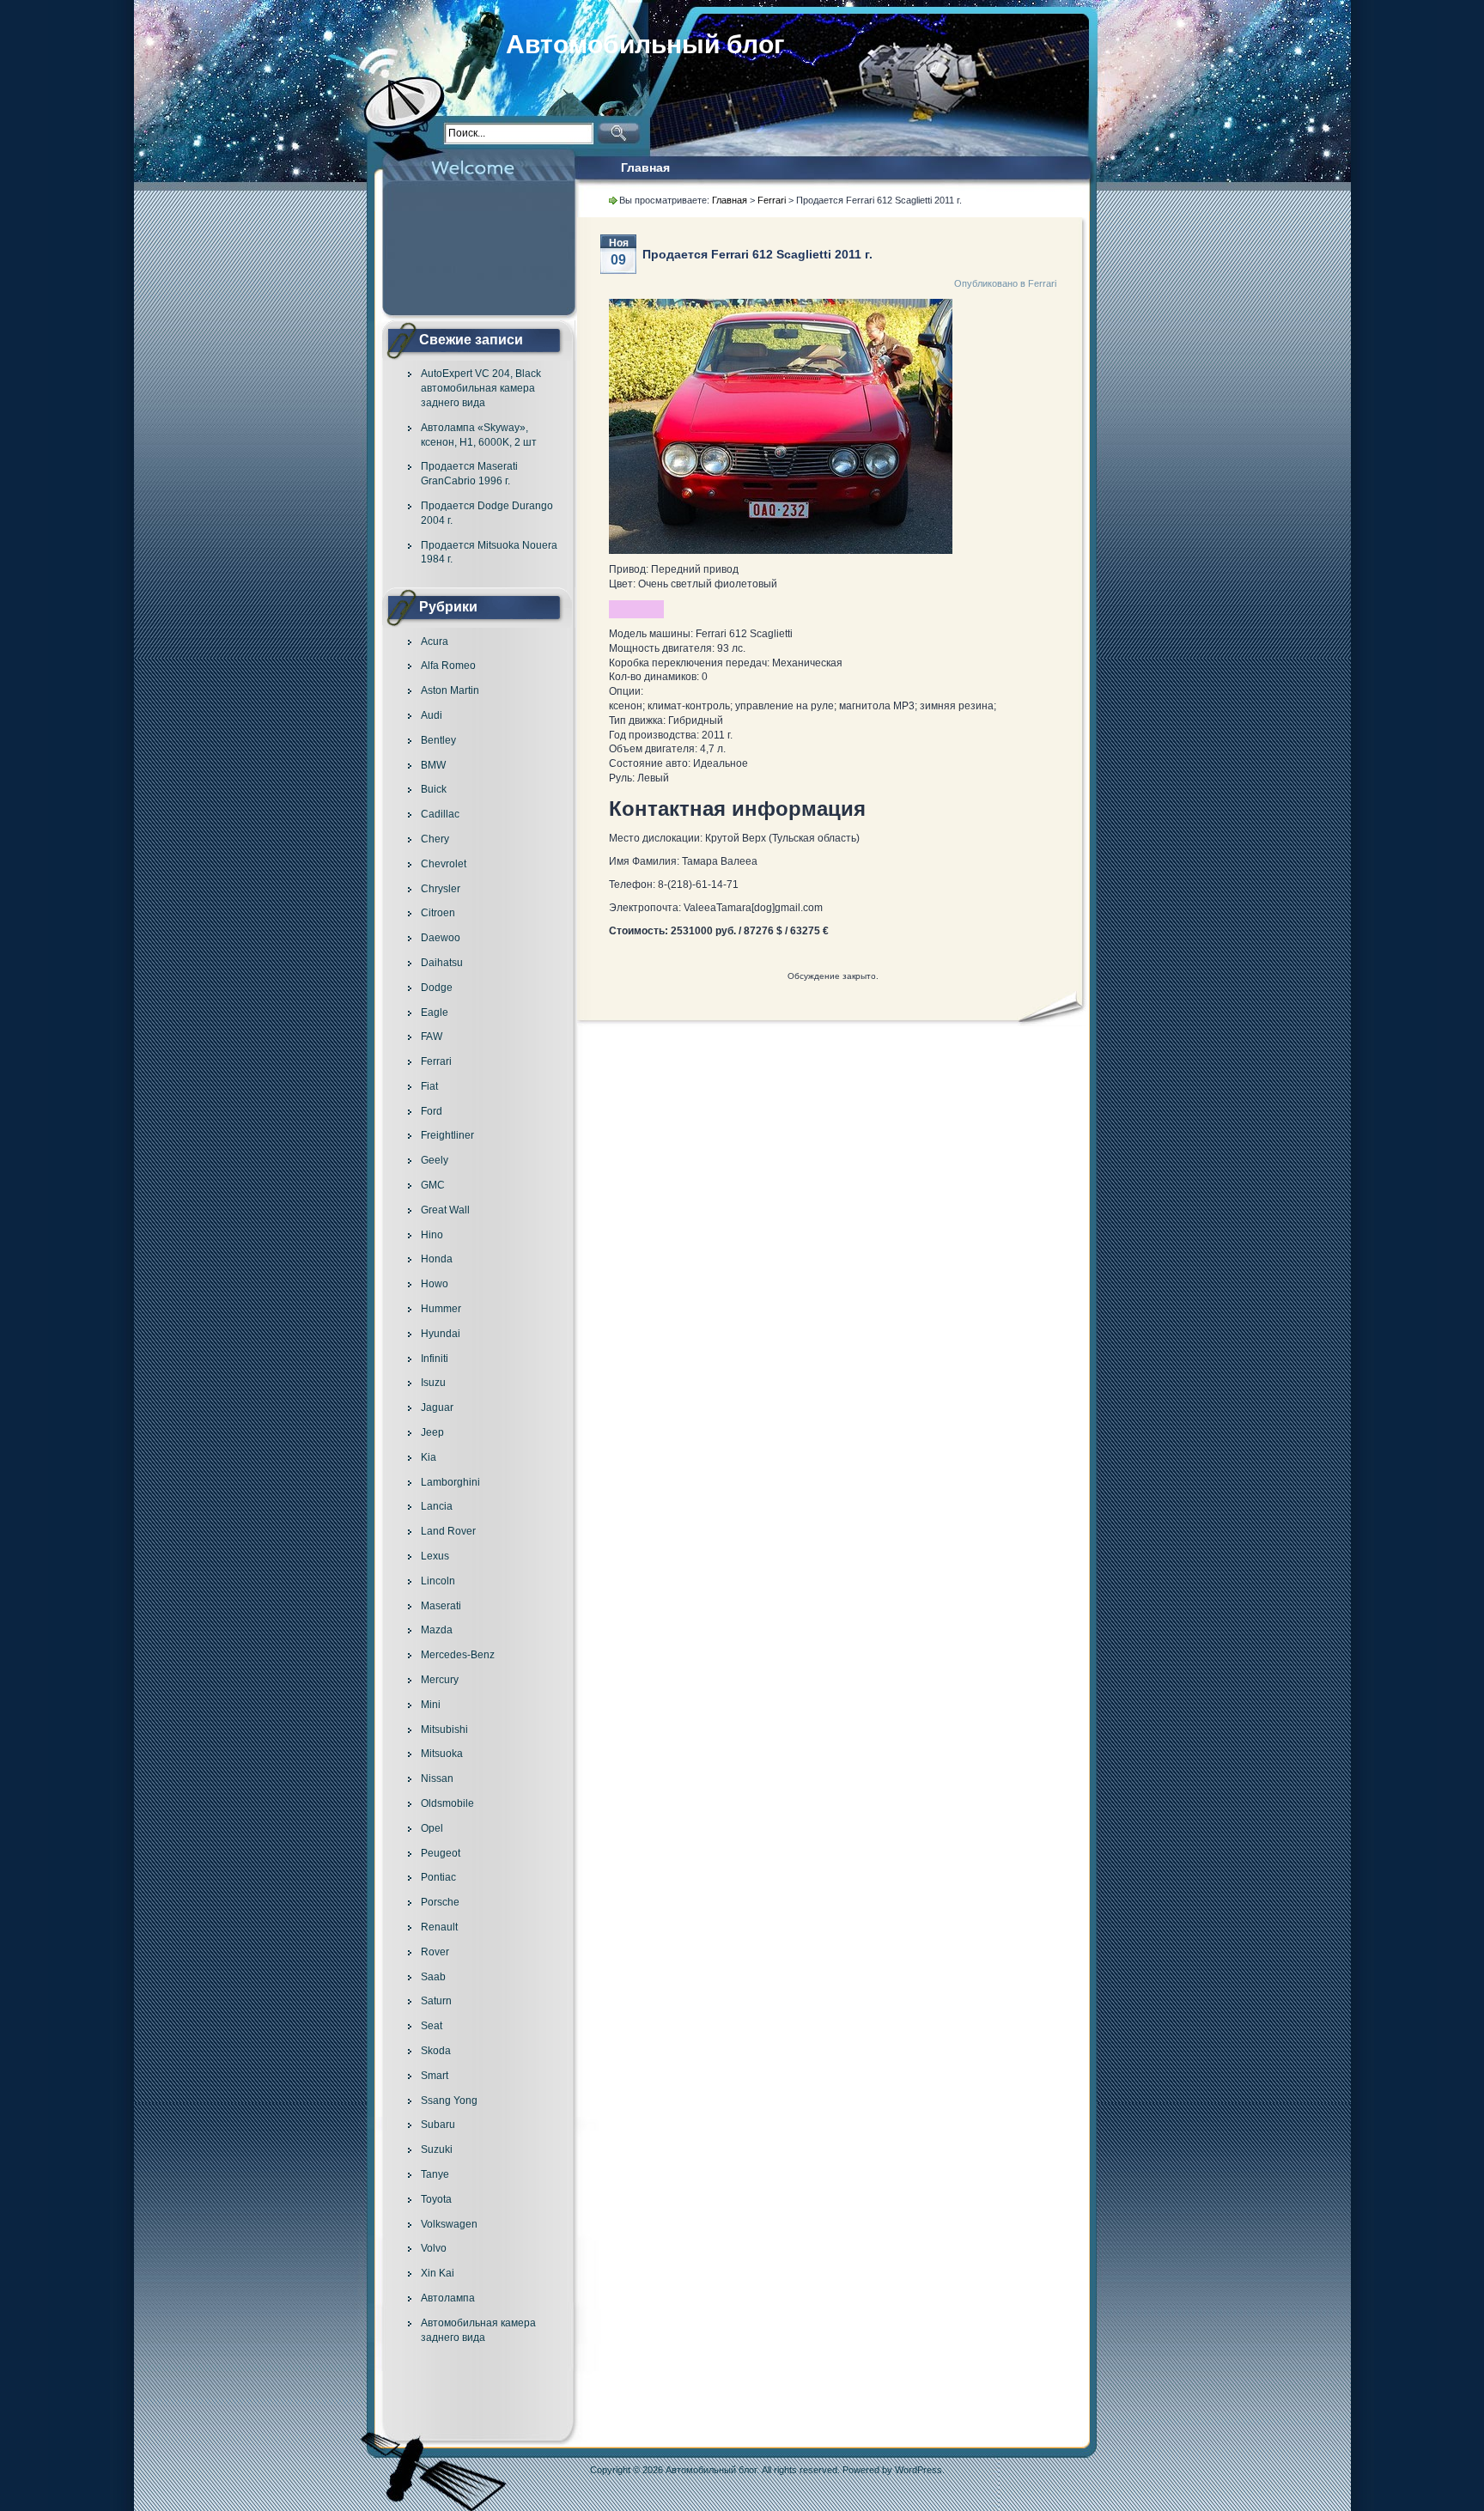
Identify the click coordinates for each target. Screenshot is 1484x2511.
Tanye (435, 2174)
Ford (432, 1111)
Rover (435, 1952)
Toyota (436, 2199)
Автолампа (448, 2298)
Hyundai (441, 1334)
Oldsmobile (447, 1803)
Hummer (441, 1309)
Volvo (434, 2248)
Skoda (436, 2051)
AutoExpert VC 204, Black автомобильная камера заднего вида (481, 388)
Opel (432, 1828)
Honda (437, 1259)
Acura (435, 641)
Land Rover (448, 1531)
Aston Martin (450, 690)
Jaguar (437, 1407)
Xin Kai (438, 2273)
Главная (645, 167)
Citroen (438, 913)
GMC (433, 1185)
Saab (433, 1977)
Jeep (432, 1432)
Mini (431, 1705)
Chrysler (441, 889)
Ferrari (436, 1061)
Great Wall (445, 1210)
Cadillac (440, 814)
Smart (435, 2076)
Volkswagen (449, 2224)
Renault (439, 1927)
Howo (435, 1284)
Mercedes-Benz (458, 1655)
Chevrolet (444, 864)
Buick (434, 789)
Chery (435, 839)
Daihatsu (442, 963)
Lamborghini (450, 1482)
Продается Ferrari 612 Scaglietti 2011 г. (757, 254)
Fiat (429, 1086)
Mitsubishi (444, 1730)
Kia (429, 1457)
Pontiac (438, 1877)
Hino (432, 1235)
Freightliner (447, 1135)
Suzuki (437, 2149)
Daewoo (441, 938)
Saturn (436, 2001)
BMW (433, 765)
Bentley (438, 740)
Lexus (435, 1556)
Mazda (437, 1630)
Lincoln (438, 1581)
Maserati (441, 1606)
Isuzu (433, 1383)
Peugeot (441, 1853)
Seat (432, 2026)
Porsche (440, 1902)
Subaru (438, 2125)
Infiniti (435, 1359)
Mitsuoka (442, 1754)
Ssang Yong (449, 2101)
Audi (432, 715)
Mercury (440, 1680)
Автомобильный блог (645, 44)
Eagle (435, 1012)
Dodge (437, 988)
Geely (435, 1160)
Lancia (437, 1506)
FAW (432, 1037)
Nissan (437, 1778)
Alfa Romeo (448, 666)
